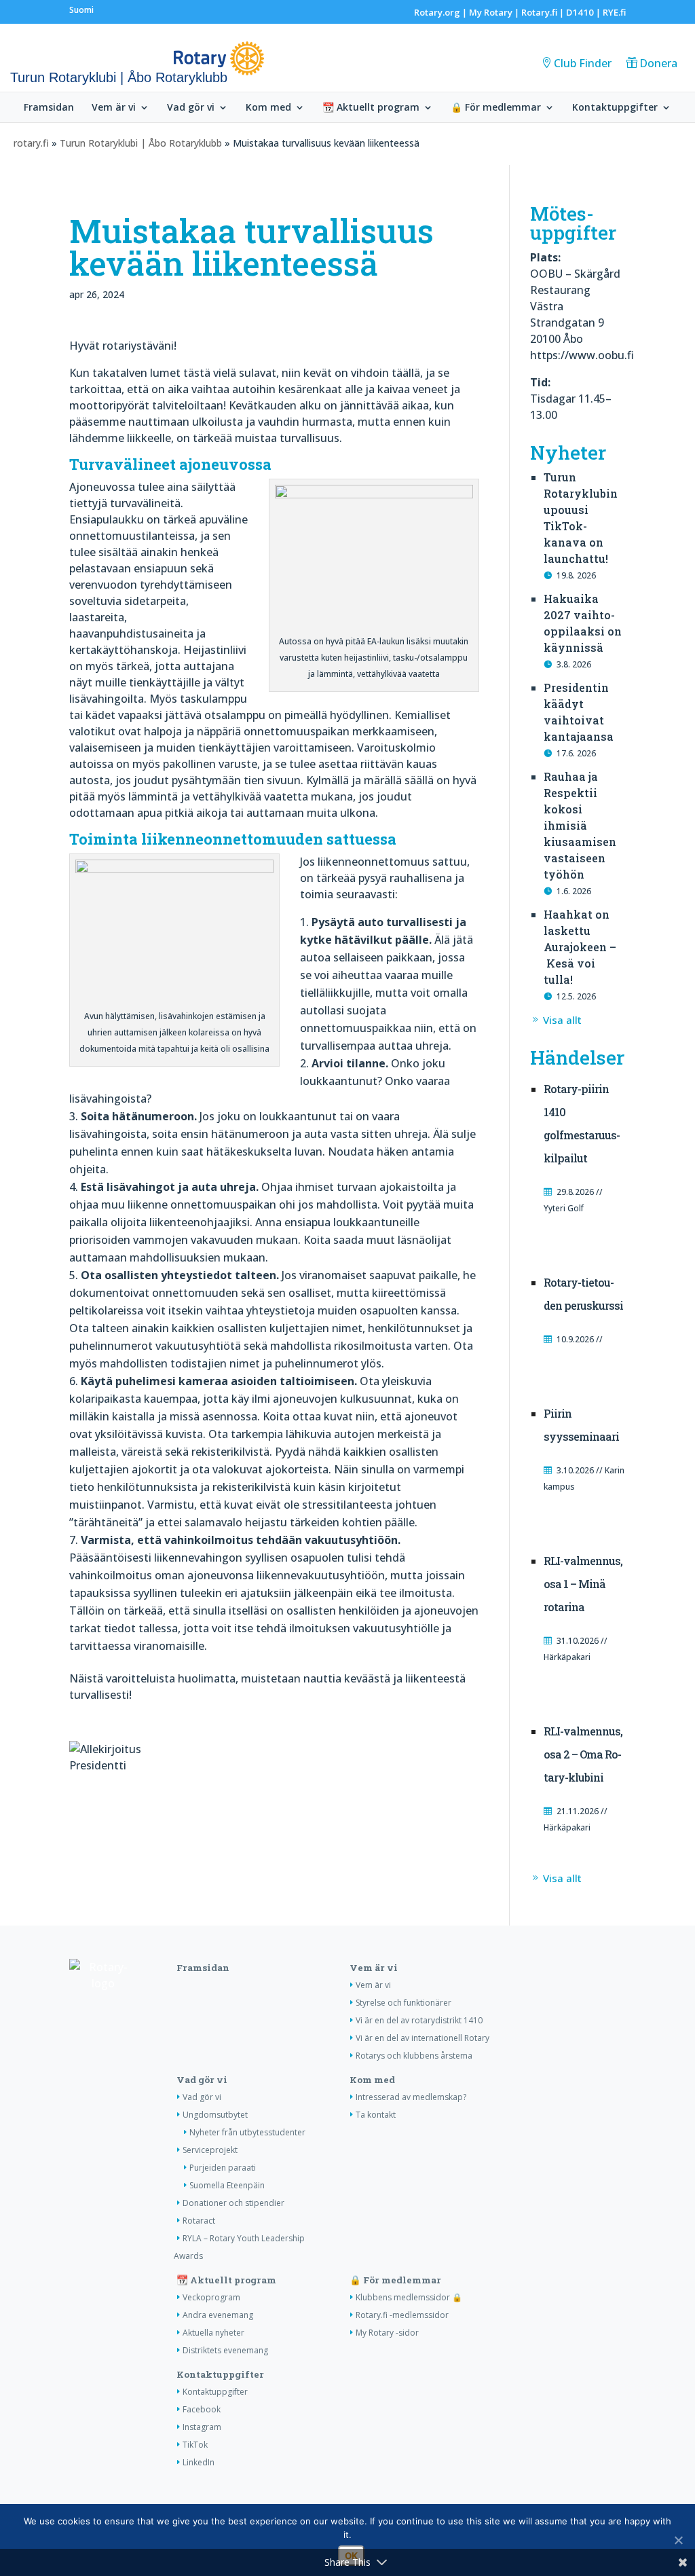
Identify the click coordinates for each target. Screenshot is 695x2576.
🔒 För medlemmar (496, 108)
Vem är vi (114, 108)
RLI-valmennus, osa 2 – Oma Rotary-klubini (583, 1754)
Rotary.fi (539, 12)
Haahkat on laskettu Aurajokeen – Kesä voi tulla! (580, 947)
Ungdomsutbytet (215, 2115)
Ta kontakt (376, 2115)
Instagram (202, 2427)
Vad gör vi (191, 108)
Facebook (202, 2409)
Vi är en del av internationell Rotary (422, 2038)
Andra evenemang (218, 2315)
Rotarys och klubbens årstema (414, 2056)
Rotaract (199, 2221)
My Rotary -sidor (387, 2333)
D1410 (580, 12)
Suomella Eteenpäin (227, 2185)
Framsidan (49, 108)
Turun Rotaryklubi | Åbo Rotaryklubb (141, 143)
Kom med (268, 108)
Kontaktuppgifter (615, 108)
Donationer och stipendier (233, 2203)
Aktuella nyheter (213, 2333)
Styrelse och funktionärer (403, 2003)
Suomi (81, 10)
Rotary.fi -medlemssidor (402, 2315)
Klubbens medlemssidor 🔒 (409, 2297)
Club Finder (583, 63)
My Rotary (491, 12)
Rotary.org (437, 12)
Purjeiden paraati (223, 2168)
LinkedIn (199, 2462)
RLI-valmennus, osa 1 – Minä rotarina (583, 1584)
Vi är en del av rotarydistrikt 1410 (419, 2020)
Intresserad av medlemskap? (411, 2097)
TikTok (195, 2445)
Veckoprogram (211, 2297)
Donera (658, 63)
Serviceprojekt (210, 2150)
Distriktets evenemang (225, 2350)
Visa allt (562, 1020)
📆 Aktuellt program (371, 108)
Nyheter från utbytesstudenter (247, 2132)
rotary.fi (31, 143)
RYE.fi (614, 12)
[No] (678, 2540)
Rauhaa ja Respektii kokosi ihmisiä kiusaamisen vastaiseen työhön (580, 825)
